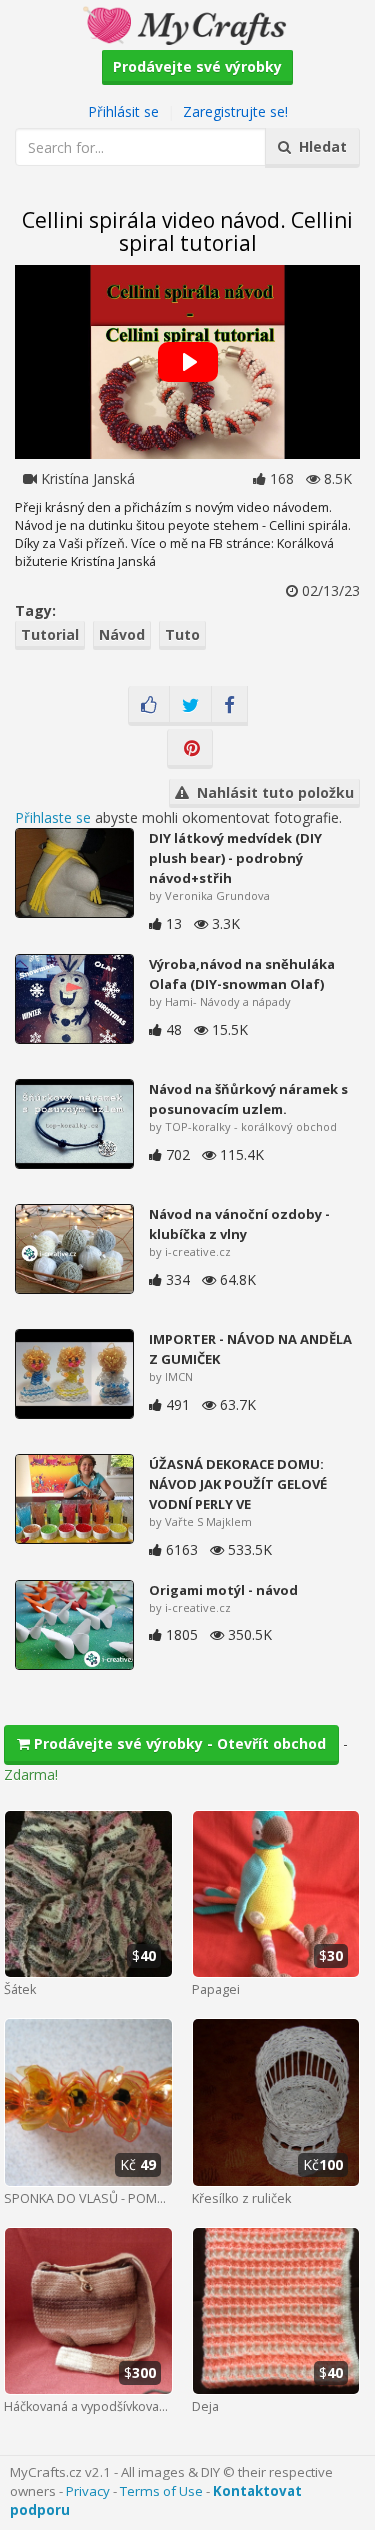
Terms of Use (161, 2491)
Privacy (88, 2491)
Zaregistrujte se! (235, 111)
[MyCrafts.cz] (187, 23)
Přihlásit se (123, 111)
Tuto (182, 634)
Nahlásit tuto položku (271, 792)
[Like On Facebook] (149, 706)
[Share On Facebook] (229, 706)
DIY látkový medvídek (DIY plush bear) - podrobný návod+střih (235, 858)
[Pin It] (190, 749)
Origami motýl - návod (223, 1590)
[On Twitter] (190, 706)
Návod (122, 634)
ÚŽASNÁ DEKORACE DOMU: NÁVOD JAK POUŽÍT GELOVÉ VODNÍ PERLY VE (238, 1484)
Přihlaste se (53, 817)
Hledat (319, 146)
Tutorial (50, 634)
